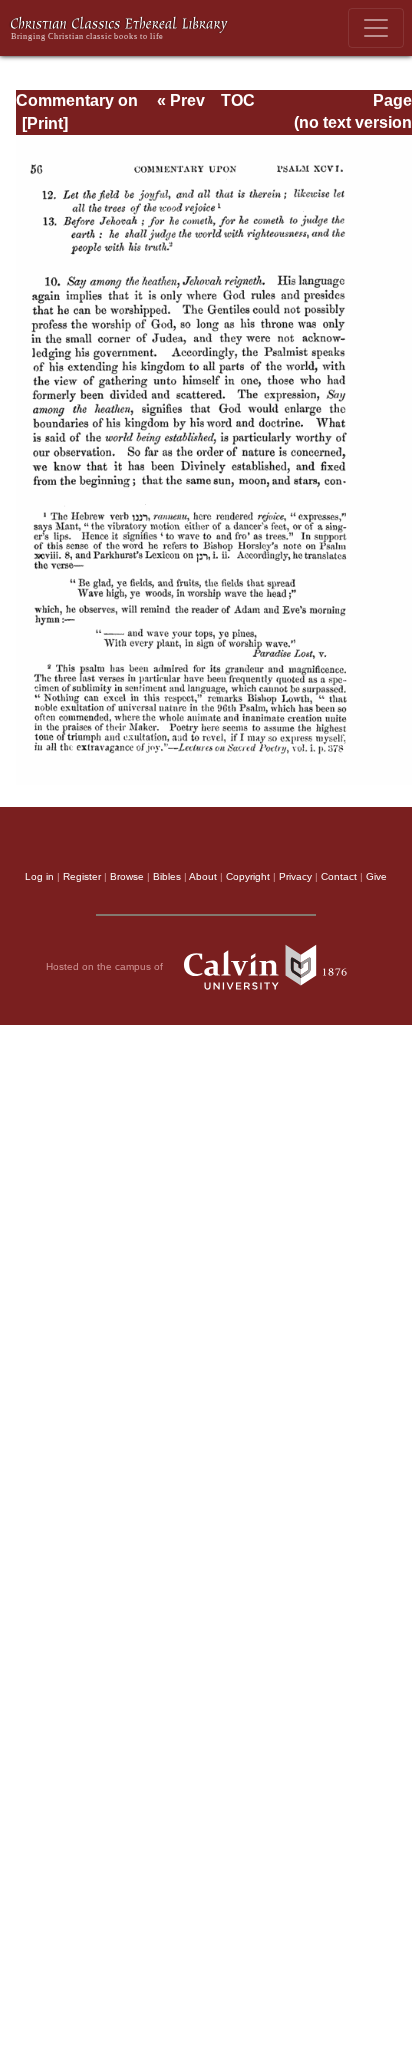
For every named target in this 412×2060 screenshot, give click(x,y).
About (203, 876)
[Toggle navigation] (376, 28)
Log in (39, 876)
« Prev (181, 100)
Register (82, 876)
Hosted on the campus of (106, 966)
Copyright (248, 876)
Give (376, 876)
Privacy (295, 876)
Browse (127, 876)
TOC (238, 100)
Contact (339, 876)
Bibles (167, 876)
